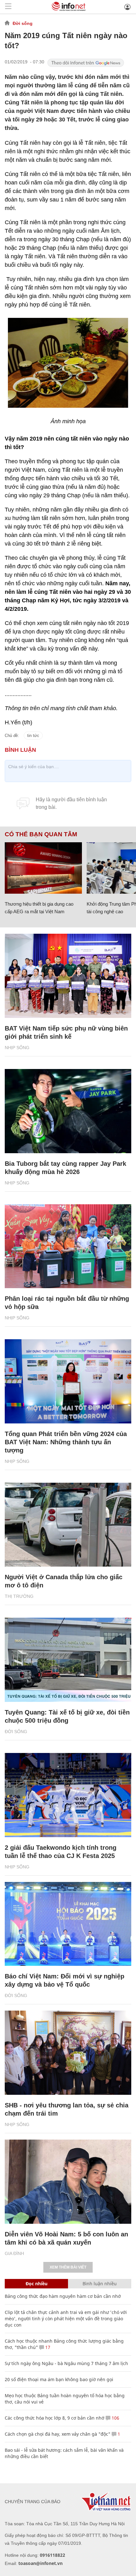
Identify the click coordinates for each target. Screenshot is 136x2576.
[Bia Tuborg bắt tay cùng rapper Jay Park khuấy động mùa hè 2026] (68, 1111)
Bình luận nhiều (100, 2284)
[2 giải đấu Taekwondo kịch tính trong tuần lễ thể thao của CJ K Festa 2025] (68, 1795)
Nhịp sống (17, 1048)
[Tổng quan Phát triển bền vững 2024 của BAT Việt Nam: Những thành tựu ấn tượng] (68, 1381)
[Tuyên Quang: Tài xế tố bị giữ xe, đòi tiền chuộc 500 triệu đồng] (68, 1660)
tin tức (33, 736)
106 (115, 2418)
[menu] (8, 7)
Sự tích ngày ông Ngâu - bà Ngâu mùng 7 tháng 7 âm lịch (66, 2363)
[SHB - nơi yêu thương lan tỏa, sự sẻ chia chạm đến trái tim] (68, 2053)
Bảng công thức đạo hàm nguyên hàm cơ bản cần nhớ (63, 2296)
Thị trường (19, 1596)
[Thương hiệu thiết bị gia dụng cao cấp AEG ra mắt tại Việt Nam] (43, 868)
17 (47, 2347)
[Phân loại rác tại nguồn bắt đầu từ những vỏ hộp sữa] (68, 1246)
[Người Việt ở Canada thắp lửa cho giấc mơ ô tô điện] (68, 1525)
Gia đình (14, 2253)
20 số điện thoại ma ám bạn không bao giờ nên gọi (59, 2379)
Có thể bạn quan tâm (41, 834)
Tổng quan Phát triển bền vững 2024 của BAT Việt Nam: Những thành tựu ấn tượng (66, 1442)
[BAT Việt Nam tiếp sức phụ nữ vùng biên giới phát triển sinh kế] (68, 976)
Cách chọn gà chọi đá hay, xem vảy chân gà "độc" (58, 2434)
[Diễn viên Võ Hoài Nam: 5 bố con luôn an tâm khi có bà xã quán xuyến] (68, 2182)
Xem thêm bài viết (68, 2267)
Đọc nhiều (37, 2284)
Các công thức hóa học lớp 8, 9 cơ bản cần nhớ (55, 2418)
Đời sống (23, 23)
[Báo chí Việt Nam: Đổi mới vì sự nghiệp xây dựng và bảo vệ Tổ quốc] (68, 1924)
